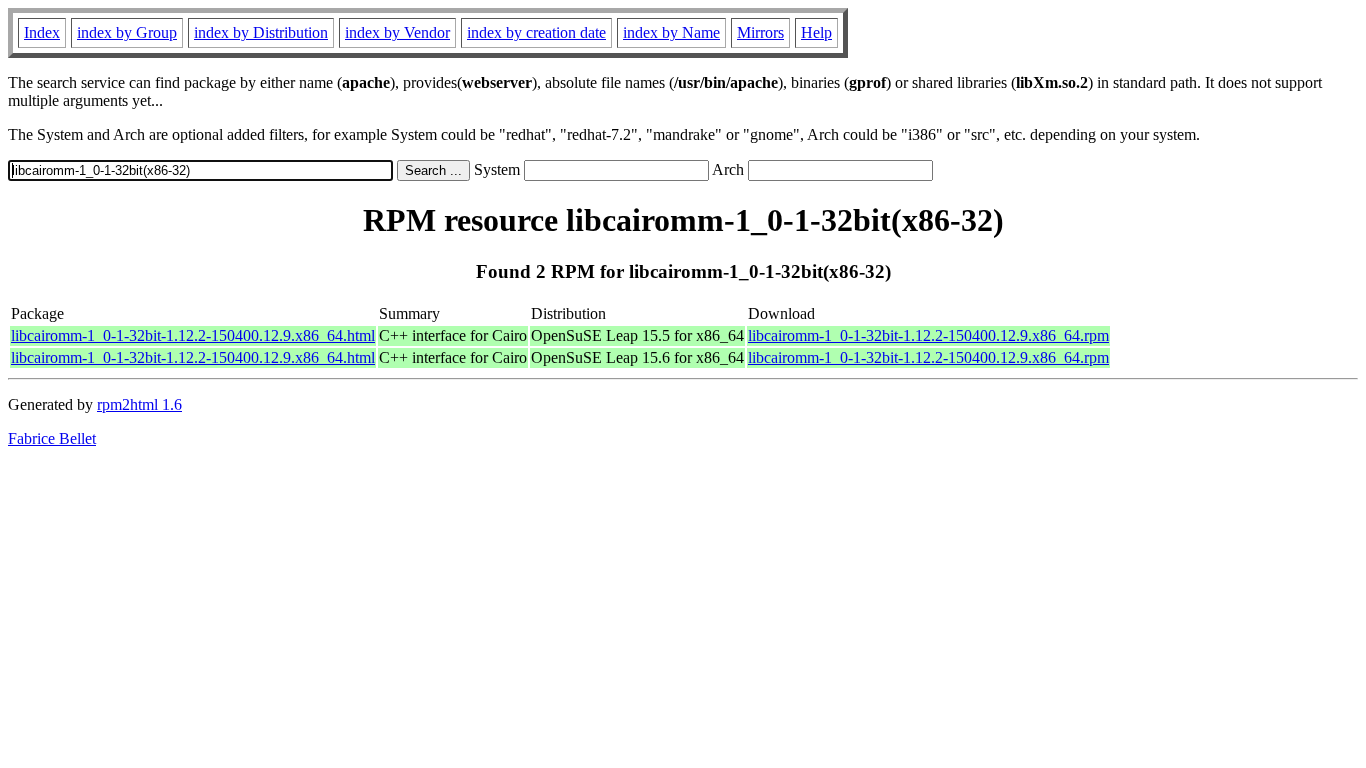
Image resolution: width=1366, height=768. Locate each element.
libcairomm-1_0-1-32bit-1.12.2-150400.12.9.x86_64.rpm (928, 335)
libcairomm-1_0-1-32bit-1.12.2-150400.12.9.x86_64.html (193, 335)
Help (816, 32)
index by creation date (536, 32)
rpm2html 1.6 (139, 404)
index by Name (671, 32)
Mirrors (760, 32)
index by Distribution (261, 32)
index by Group (127, 32)
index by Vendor (397, 32)
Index (42, 32)
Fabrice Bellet (52, 438)
